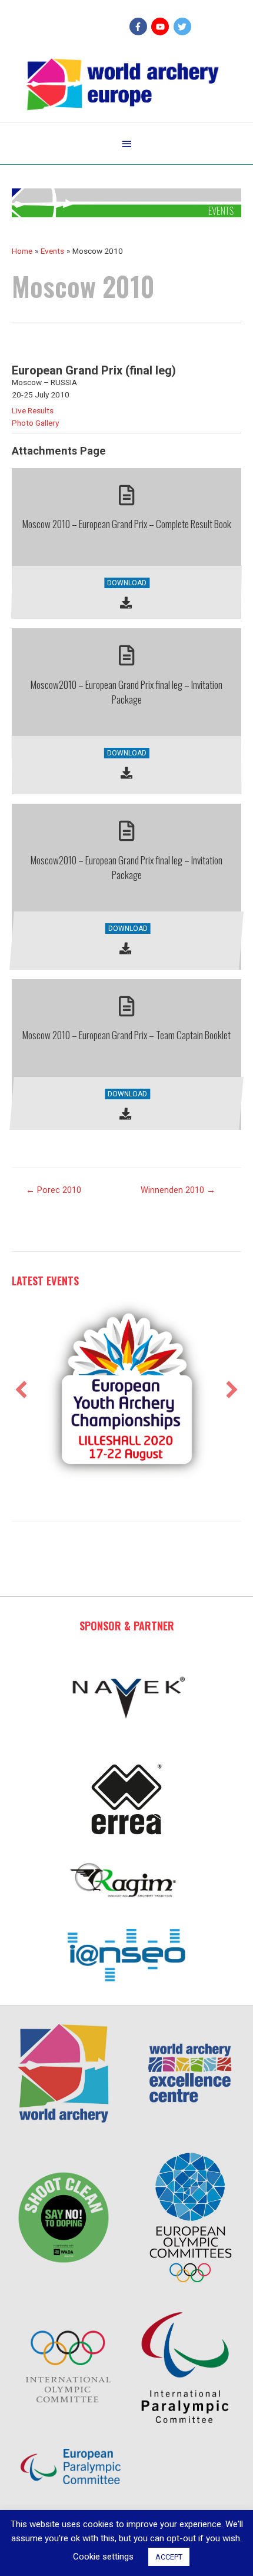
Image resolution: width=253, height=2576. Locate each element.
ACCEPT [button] (169, 2557)
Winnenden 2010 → (178, 1190)
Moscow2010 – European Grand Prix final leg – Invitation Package (126, 692)
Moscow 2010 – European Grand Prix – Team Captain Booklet (126, 1035)
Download (127, 583)
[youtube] (162, 26)
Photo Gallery (35, 423)
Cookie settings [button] (103, 2557)
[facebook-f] (140, 26)
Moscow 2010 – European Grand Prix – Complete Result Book (127, 524)
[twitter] (184, 26)
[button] (21, 1390)
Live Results (33, 410)
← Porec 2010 (54, 1190)
